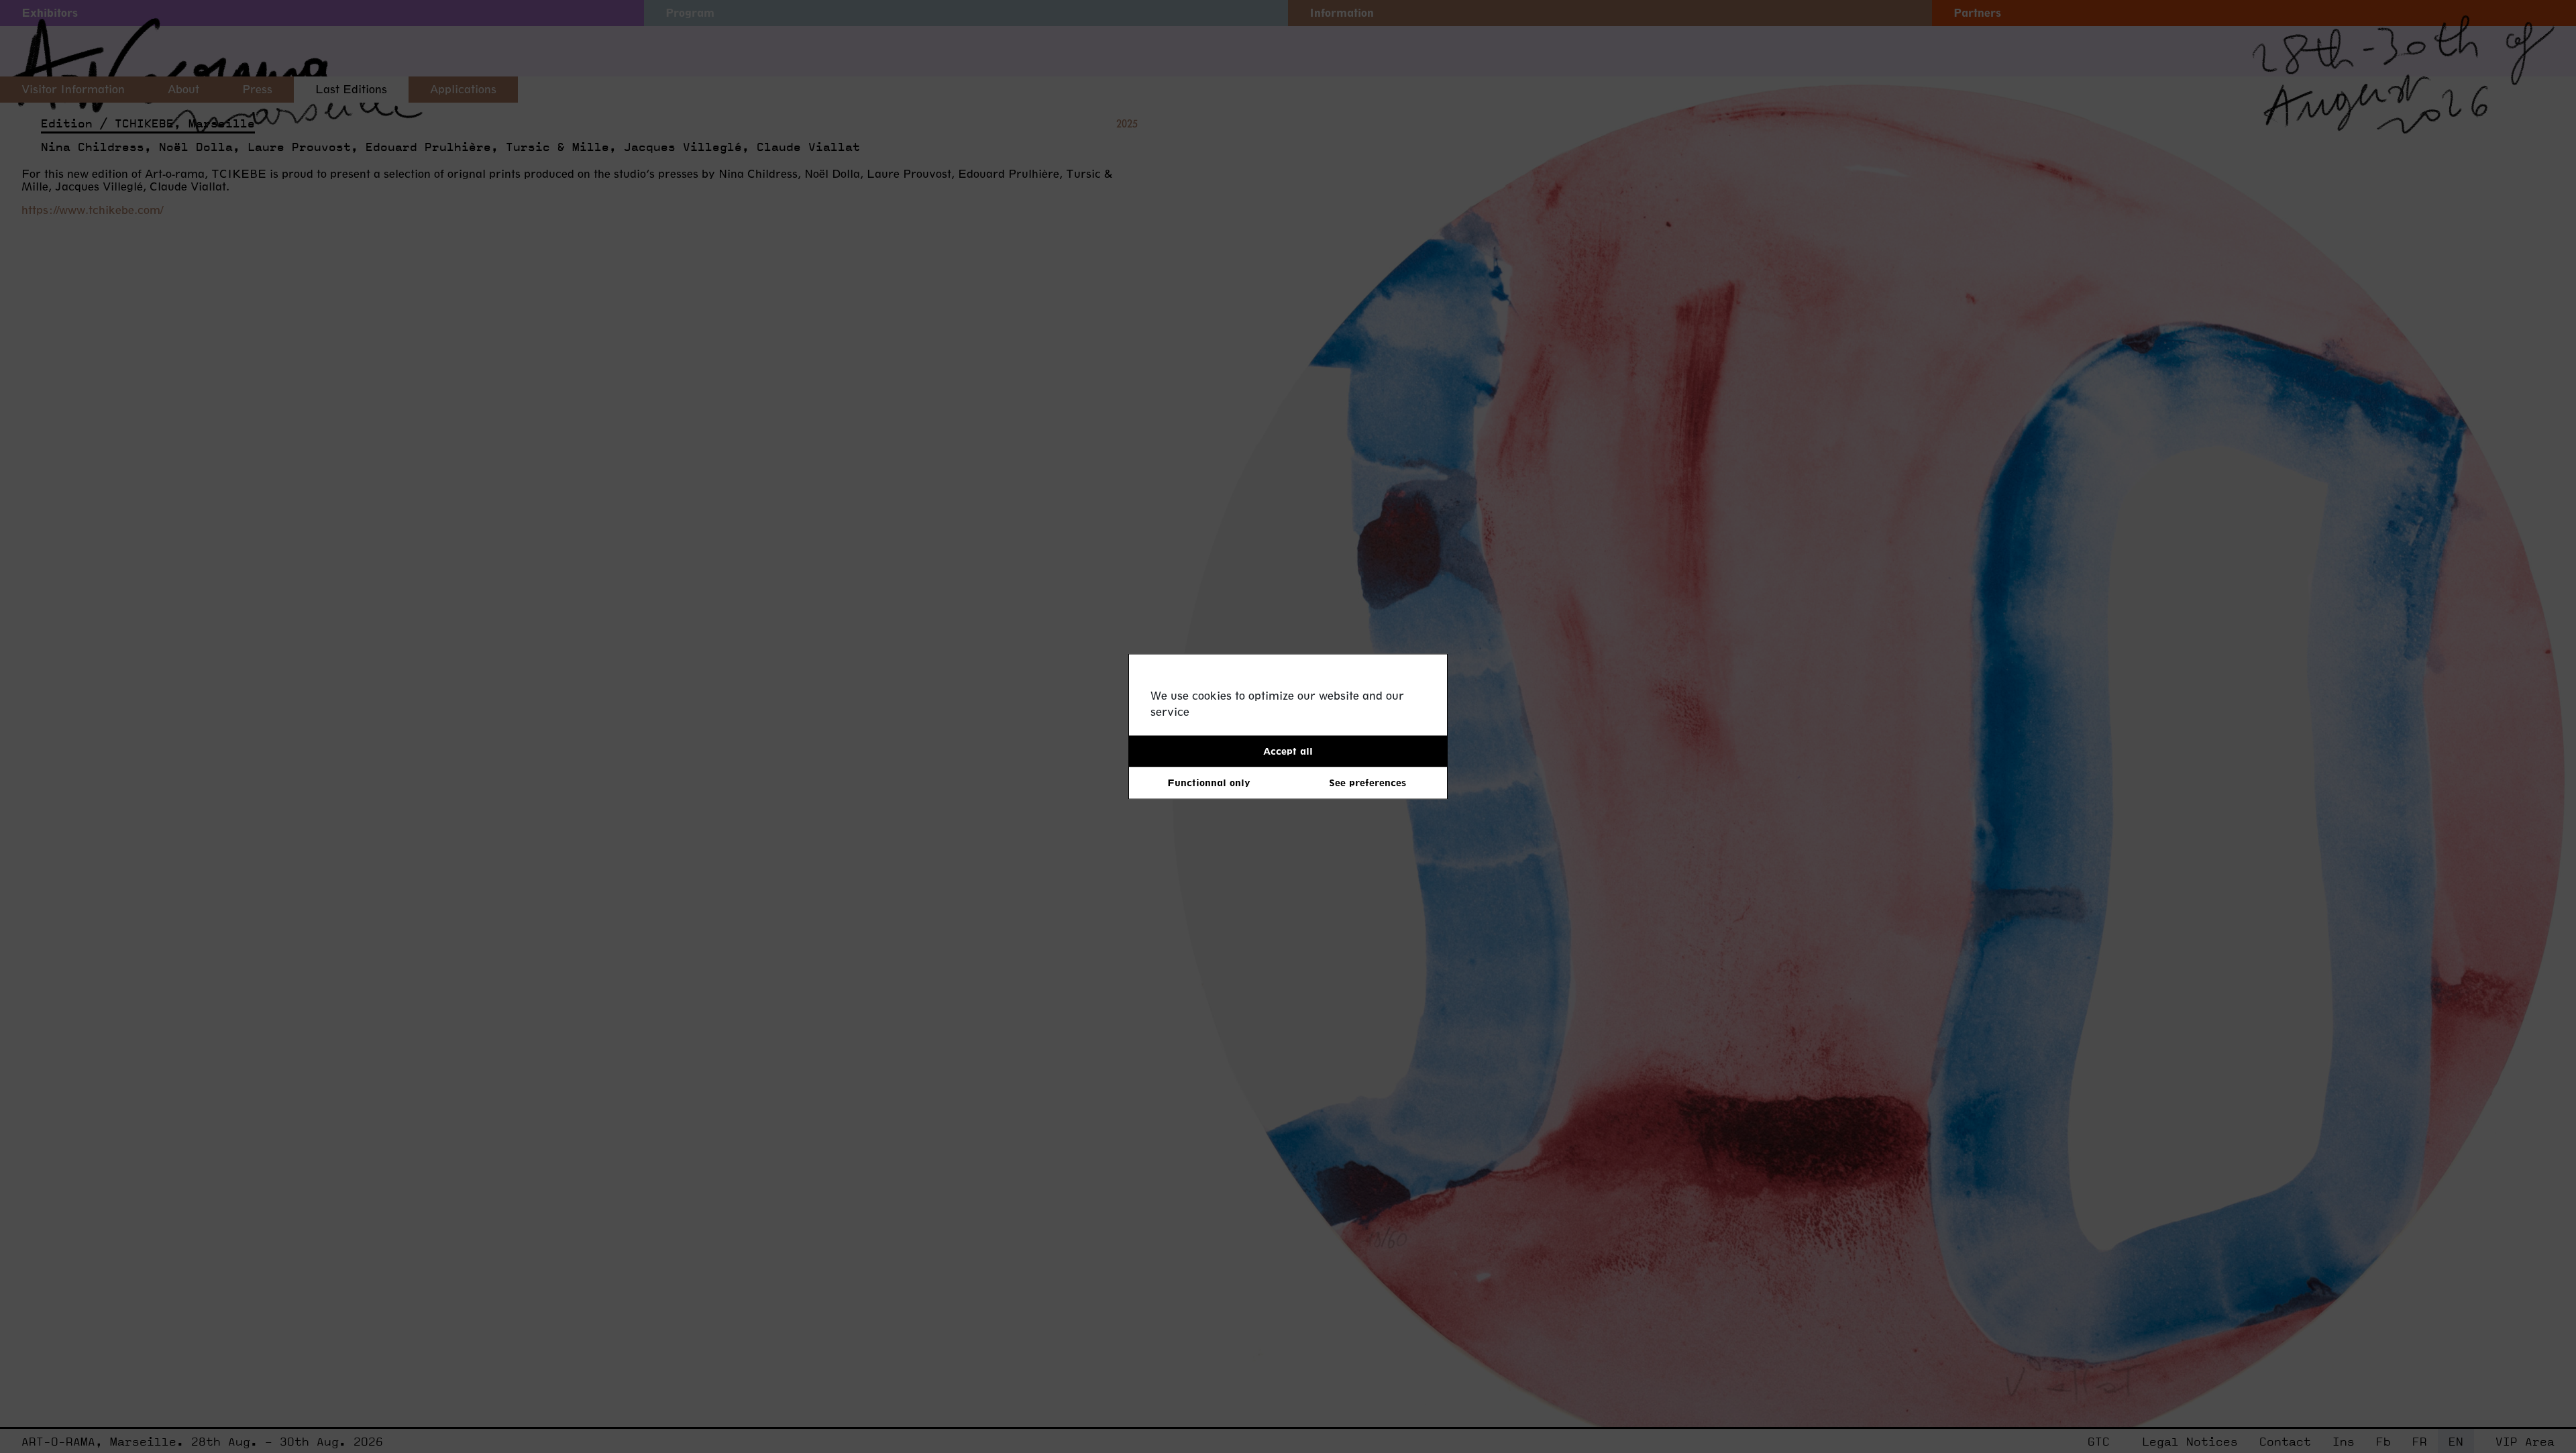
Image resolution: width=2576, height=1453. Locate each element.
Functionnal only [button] (1209, 783)
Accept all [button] (1288, 751)
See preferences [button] (1367, 783)
